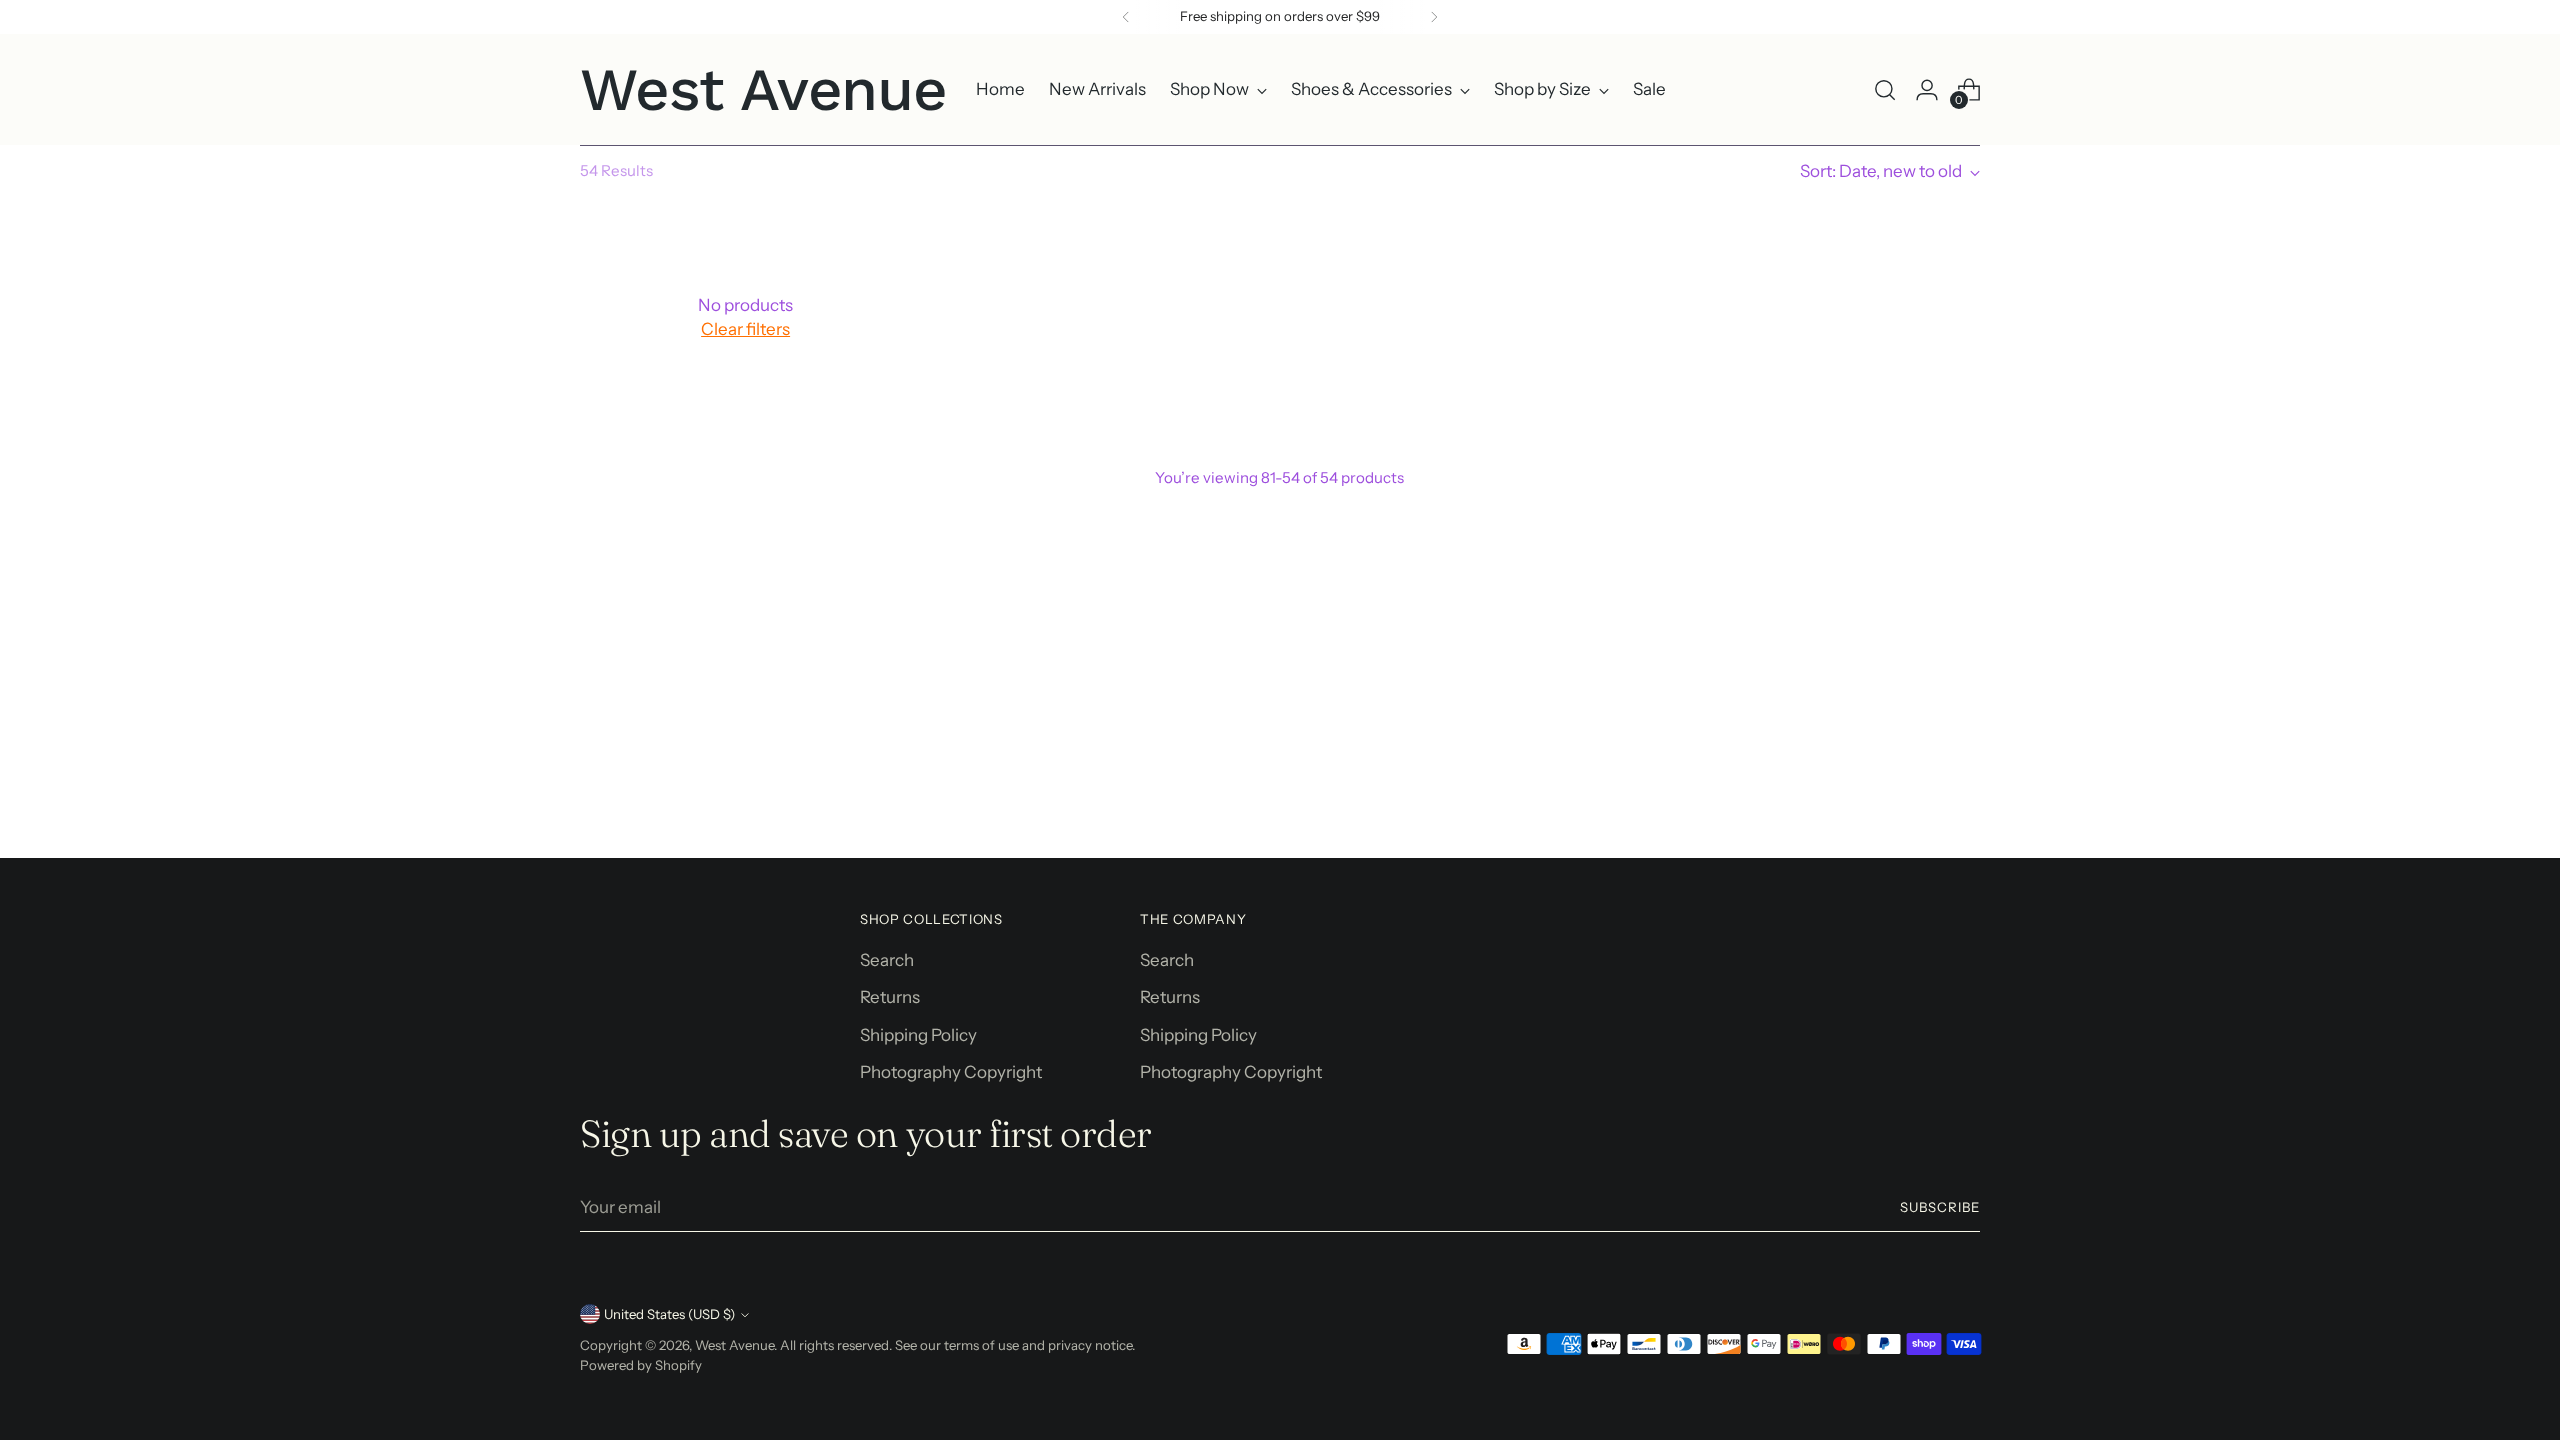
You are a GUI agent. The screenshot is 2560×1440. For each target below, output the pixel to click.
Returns (890, 997)
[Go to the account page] (1927, 90)
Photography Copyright (951, 1072)
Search (887, 960)
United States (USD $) (669, 1314)
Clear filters (745, 329)
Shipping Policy (918, 1035)
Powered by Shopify (641, 1365)
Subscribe (1940, 1207)
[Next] (1434, 17)
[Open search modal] (1885, 90)
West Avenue (734, 1345)
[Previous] (1126, 17)
